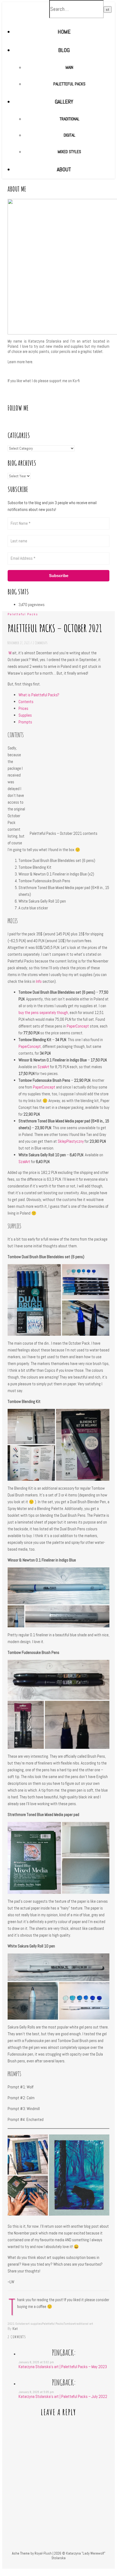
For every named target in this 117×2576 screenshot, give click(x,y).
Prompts (25, 722)
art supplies (34, 2324)
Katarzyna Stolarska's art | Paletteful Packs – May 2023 (63, 2367)
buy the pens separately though (43, 1012)
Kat (15, 2329)
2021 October (17, 2324)
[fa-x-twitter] (57, 2566)
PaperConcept (78, 1026)
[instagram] (61, 2566)
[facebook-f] (54, 2566)
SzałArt (43, 1067)
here (29, 362)
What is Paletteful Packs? (39, 695)
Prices (23, 708)
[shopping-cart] (64, 2566)
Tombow (69, 2324)
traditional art (84, 2324)
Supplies (25, 715)
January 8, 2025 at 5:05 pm (36, 2392)
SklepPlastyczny (71, 1141)
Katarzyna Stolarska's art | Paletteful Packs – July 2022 (63, 2396)
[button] (34, 1300)
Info (39, 981)
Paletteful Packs (23, 614)
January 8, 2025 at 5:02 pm (36, 2362)
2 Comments (40, 643)
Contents (26, 702)
